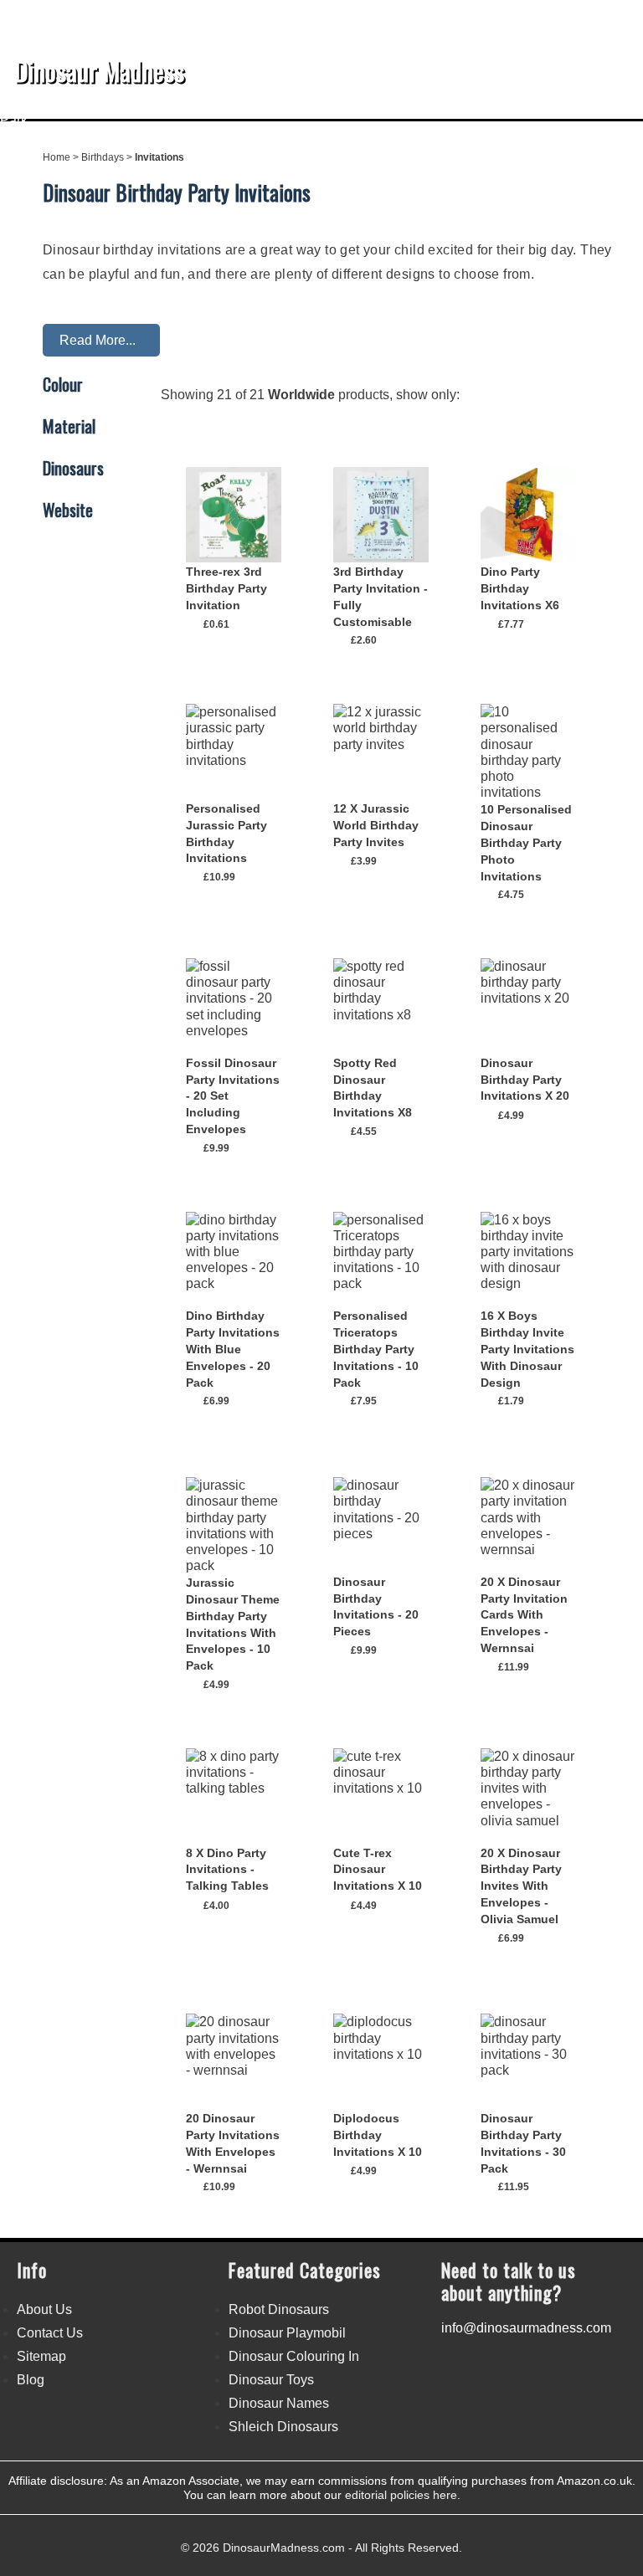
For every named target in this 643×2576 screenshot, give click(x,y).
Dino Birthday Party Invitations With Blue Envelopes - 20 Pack (233, 1349)
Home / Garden (379, 104)
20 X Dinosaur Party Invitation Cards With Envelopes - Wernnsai (524, 1615)
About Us (44, 2309)
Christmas (284, 104)
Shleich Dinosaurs (283, 2427)
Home (57, 157)
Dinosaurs (39, 104)
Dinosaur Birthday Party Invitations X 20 (525, 1080)
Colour (63, 385)
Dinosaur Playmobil (287, 2333)
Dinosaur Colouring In (294, 2356)
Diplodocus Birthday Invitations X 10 (378, 2135)
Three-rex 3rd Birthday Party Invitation (226, 588)
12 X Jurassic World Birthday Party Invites (376, 825)
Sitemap (41, 2356)
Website (68, 511)
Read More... (98, 340)
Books (215, 104)
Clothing (470, 104)
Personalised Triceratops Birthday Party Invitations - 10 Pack (376, 1349)
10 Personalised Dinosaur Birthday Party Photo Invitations (526, 842)
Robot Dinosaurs (279, 2309)
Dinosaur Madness (99, 70)
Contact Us (50, 2333)
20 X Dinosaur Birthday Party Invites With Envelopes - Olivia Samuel (521, 1886)
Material (69, 427)
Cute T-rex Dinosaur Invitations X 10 (378, 1870)
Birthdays (543, 104)
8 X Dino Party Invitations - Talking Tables (227, 1870)
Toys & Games (133, 104)
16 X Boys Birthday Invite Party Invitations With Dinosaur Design (527, 1349)
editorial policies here (401, 2495)
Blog (31, 2380)
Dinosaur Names (279, 2403)
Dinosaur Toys (271, 2380)
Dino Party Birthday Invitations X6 (520, 588)
